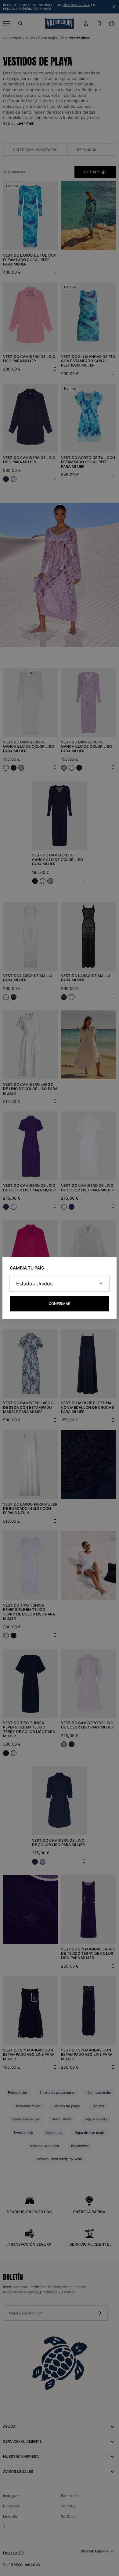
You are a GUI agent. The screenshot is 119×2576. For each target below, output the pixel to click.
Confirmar (60, 1304)
